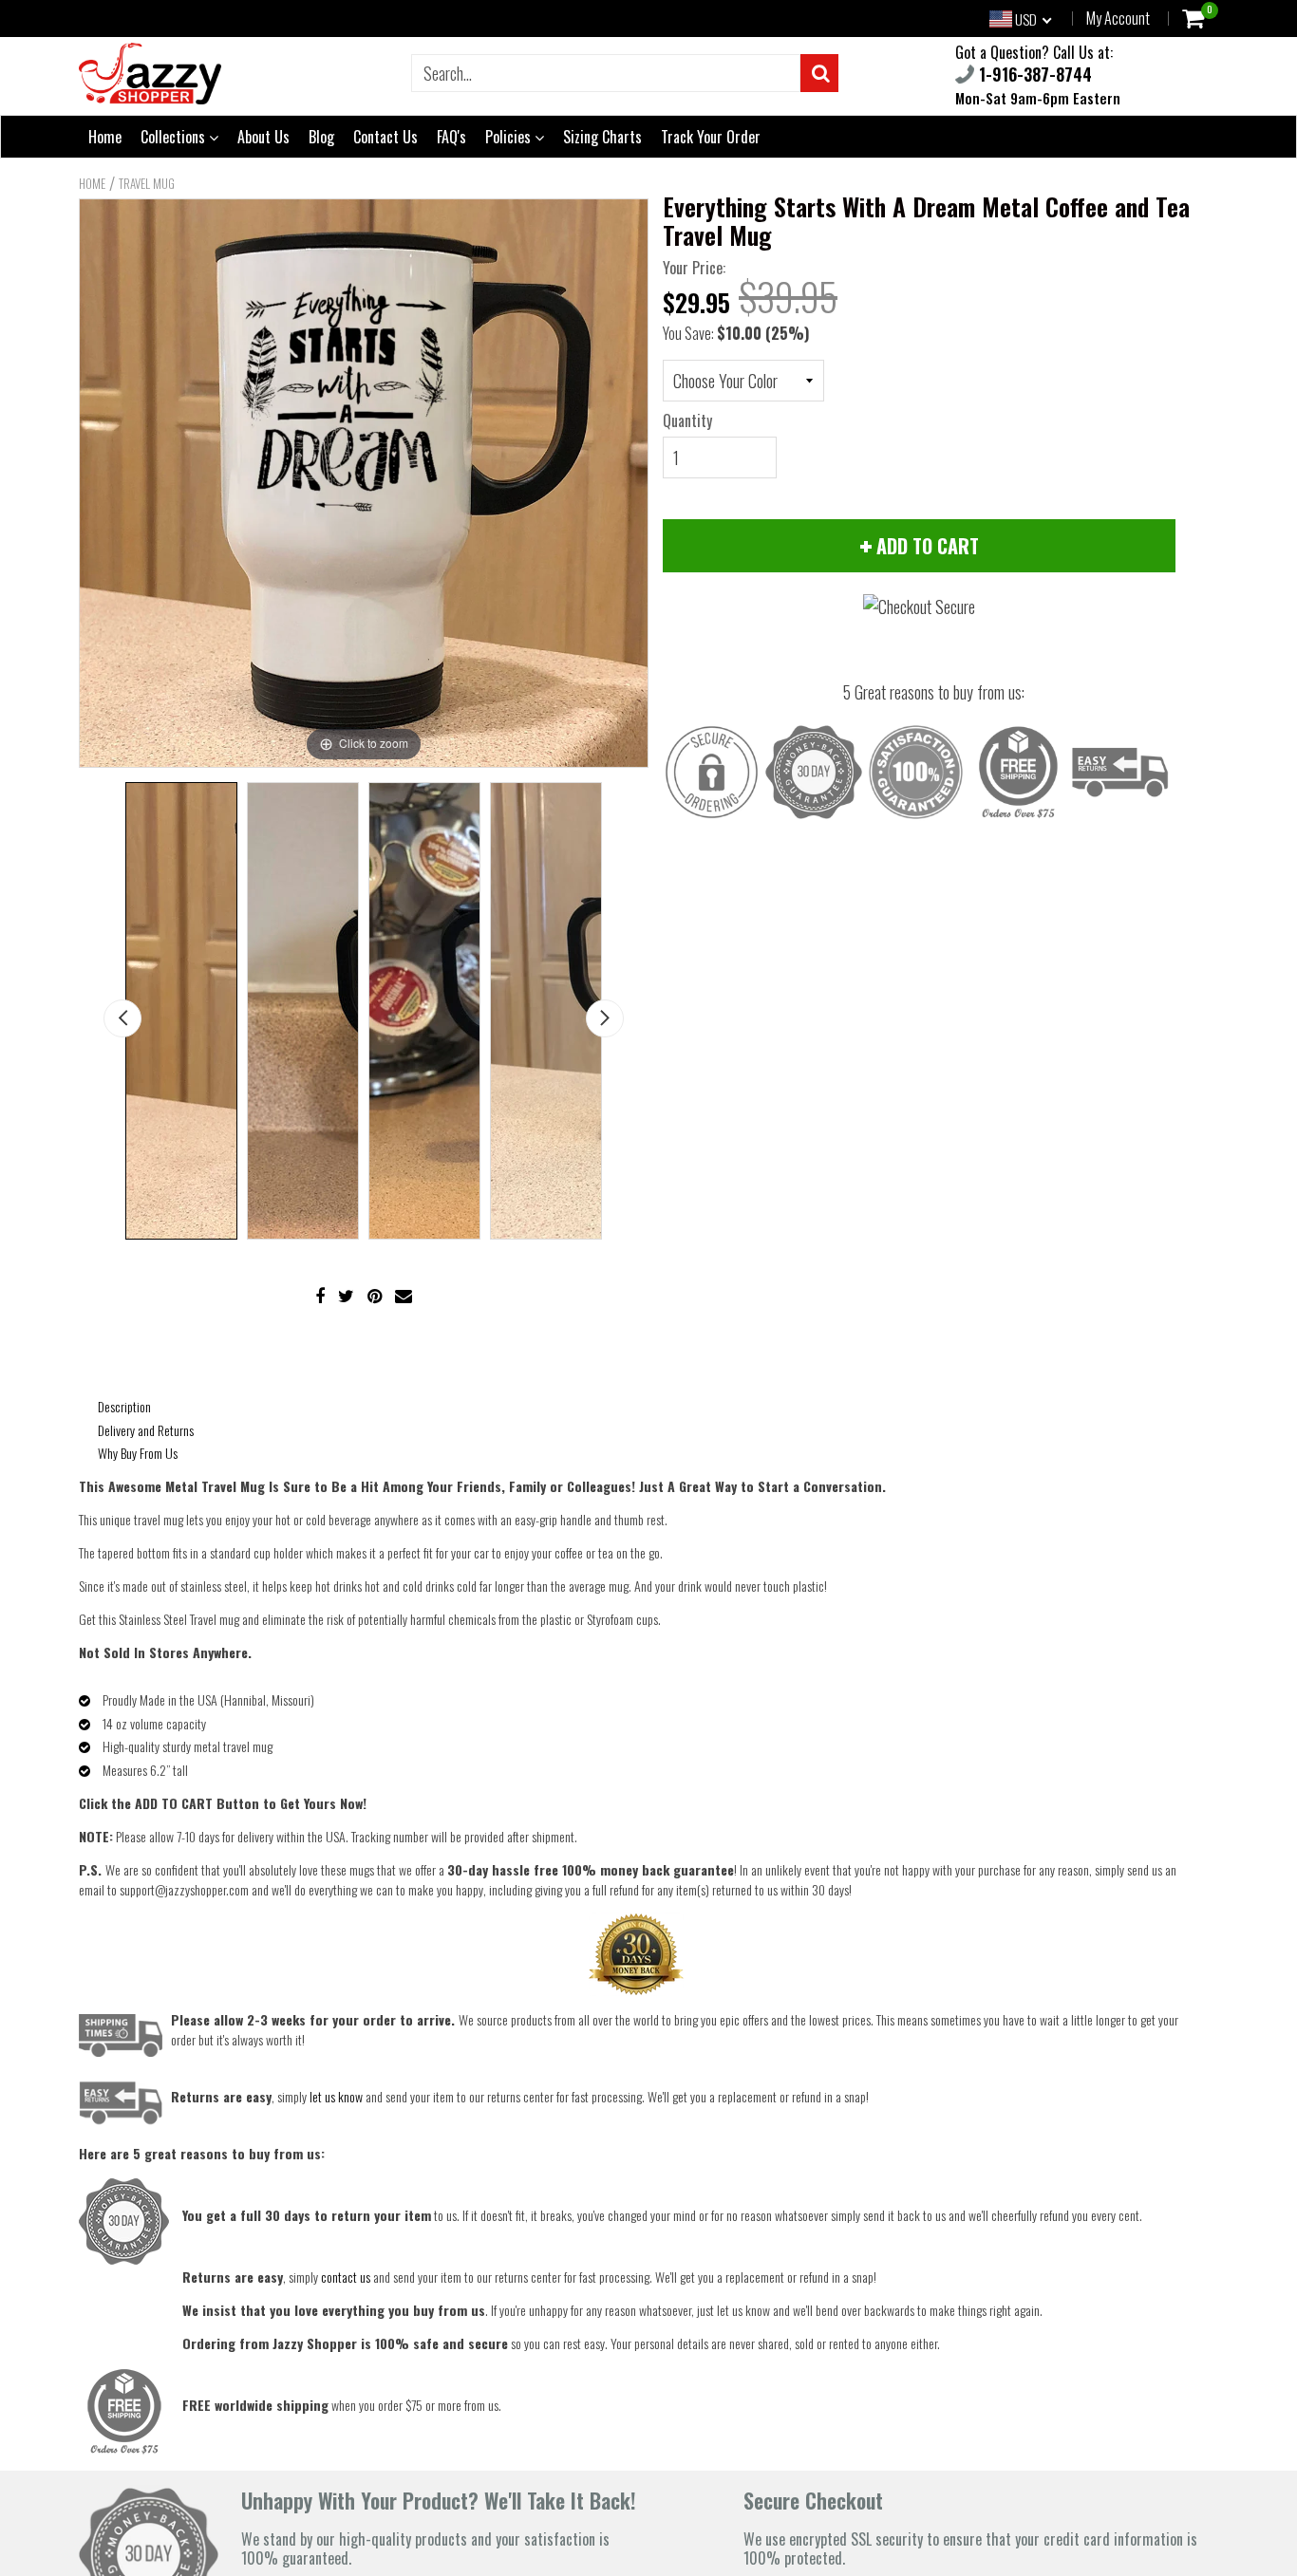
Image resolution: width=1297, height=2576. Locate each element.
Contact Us (385, 137)
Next (605, 1018)
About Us (263, 137)
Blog (321, 137)
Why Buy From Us (138, 1453)
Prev (122, 1018)
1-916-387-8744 (1033, 74)
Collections (175, 137)
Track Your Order (711, 137)
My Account (1118, 18)
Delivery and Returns (146, 1430)
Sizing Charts (602, 137)
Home (105, 137)
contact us (346, 2277)
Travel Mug (147, 183)
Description (124, 1406)
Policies (510, 137)
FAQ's (451, 137)
